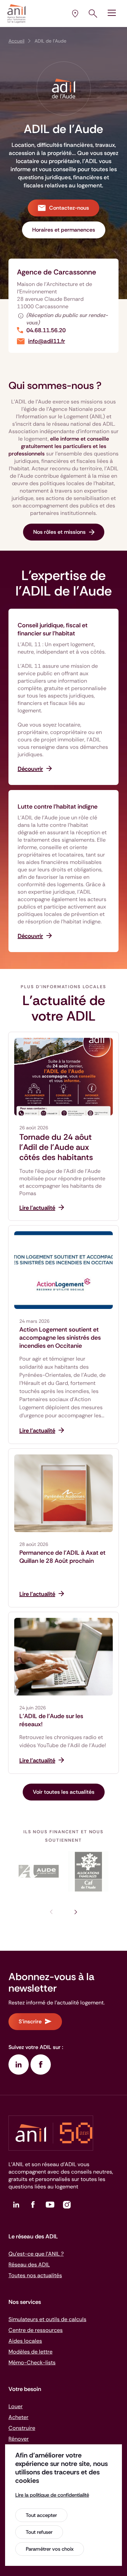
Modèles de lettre (30, 2352)
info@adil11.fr (47, 341)
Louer (16, 2406)
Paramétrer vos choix (50, 2549)
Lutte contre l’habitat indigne (58, 807)
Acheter (18, 2417)
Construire (22, 2428)
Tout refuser (39, 2532)
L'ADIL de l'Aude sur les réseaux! (51, 1720)
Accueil (16, 41)
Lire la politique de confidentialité (52, 2495)
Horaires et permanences (64, 230)
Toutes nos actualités (35, 2275)
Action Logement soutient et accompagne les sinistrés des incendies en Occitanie (60, 1338)
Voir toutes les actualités (64, 1792)
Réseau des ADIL (29, 2265)
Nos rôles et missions (59, 532)
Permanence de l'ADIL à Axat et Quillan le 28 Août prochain (62, 1557)
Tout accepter (41, 2515)
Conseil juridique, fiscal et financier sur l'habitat (53, 629)
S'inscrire (30, 2021)
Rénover (19, 2439)
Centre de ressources (36, 2330)
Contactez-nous (69, 208)
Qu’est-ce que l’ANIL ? (36, 2254)
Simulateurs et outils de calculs (47, 2319)
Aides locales (25, 2341)
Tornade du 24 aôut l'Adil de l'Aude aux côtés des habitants (56, 1147)
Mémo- (32, 2362)
